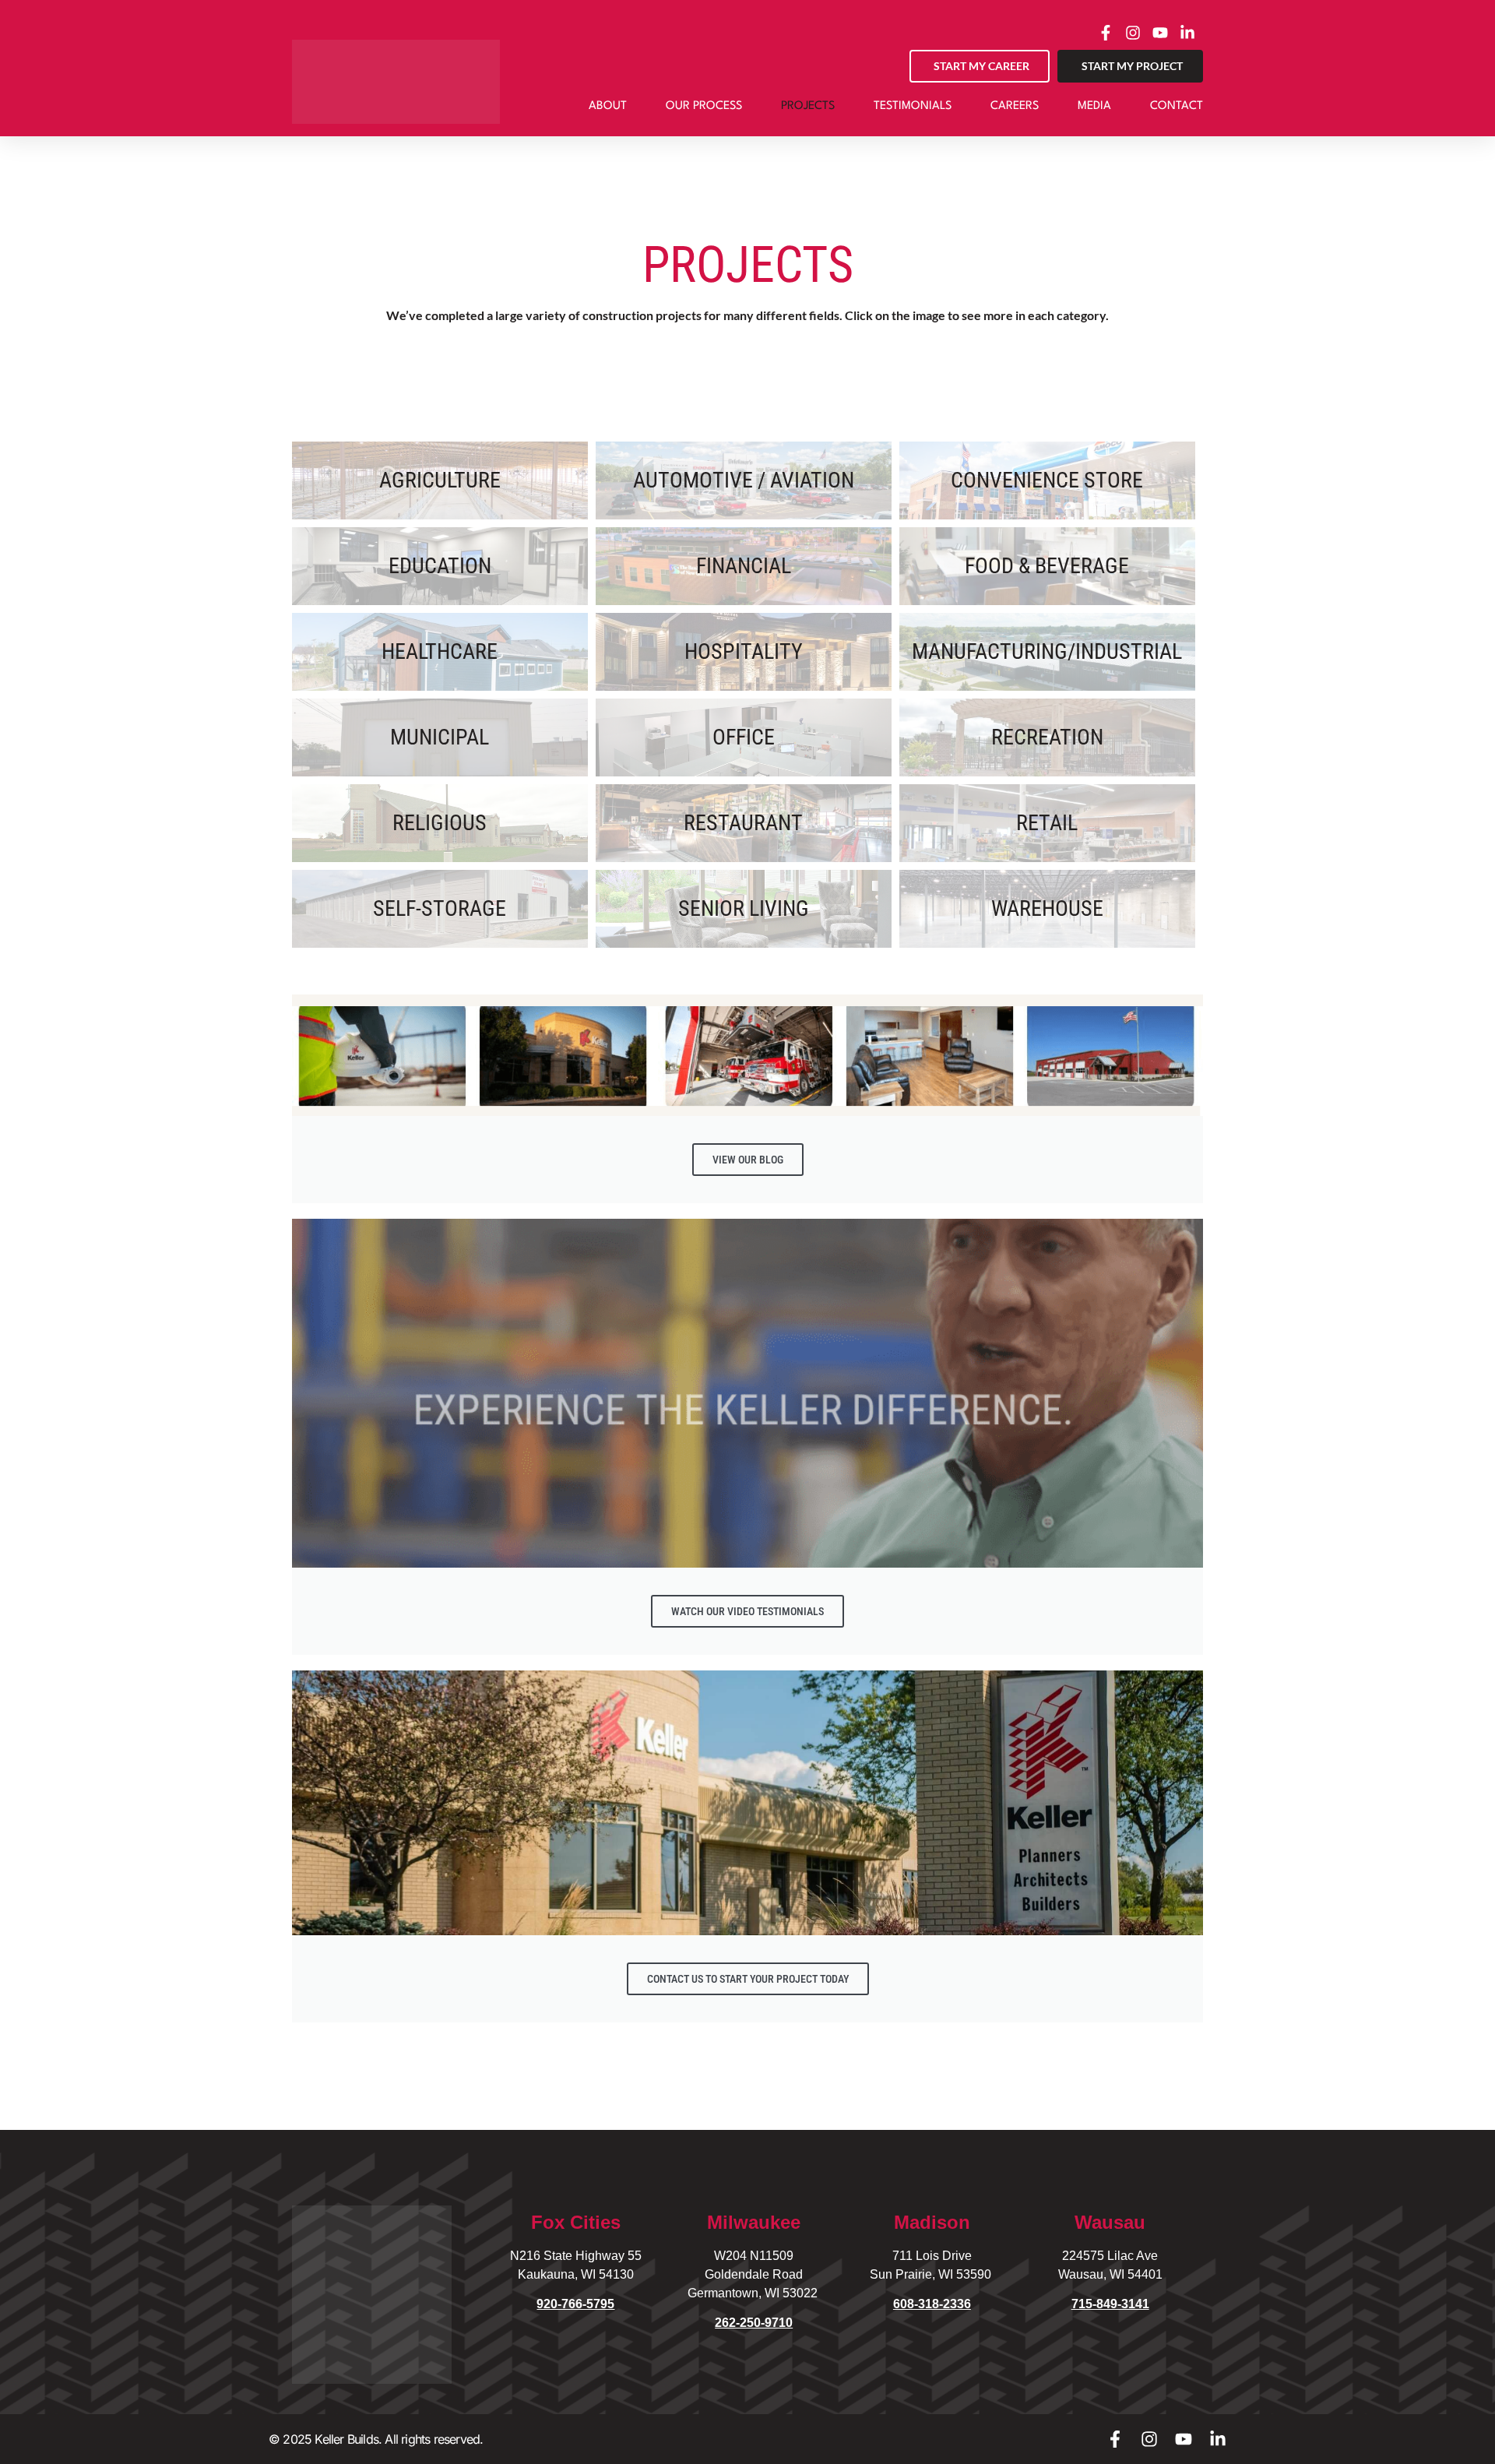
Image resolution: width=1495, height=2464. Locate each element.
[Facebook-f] (1115, 2439)
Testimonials (913, 106)
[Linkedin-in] (1218, 2439)
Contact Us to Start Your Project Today (748, 1979)
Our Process (704, 106)
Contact (1177, 106)
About (608, 106)
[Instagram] (1149, 2439)
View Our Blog (748, 1160)
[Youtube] (1184, 2439)
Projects (808, 106)
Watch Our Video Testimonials (747, 1611)
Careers (1015, 106)
